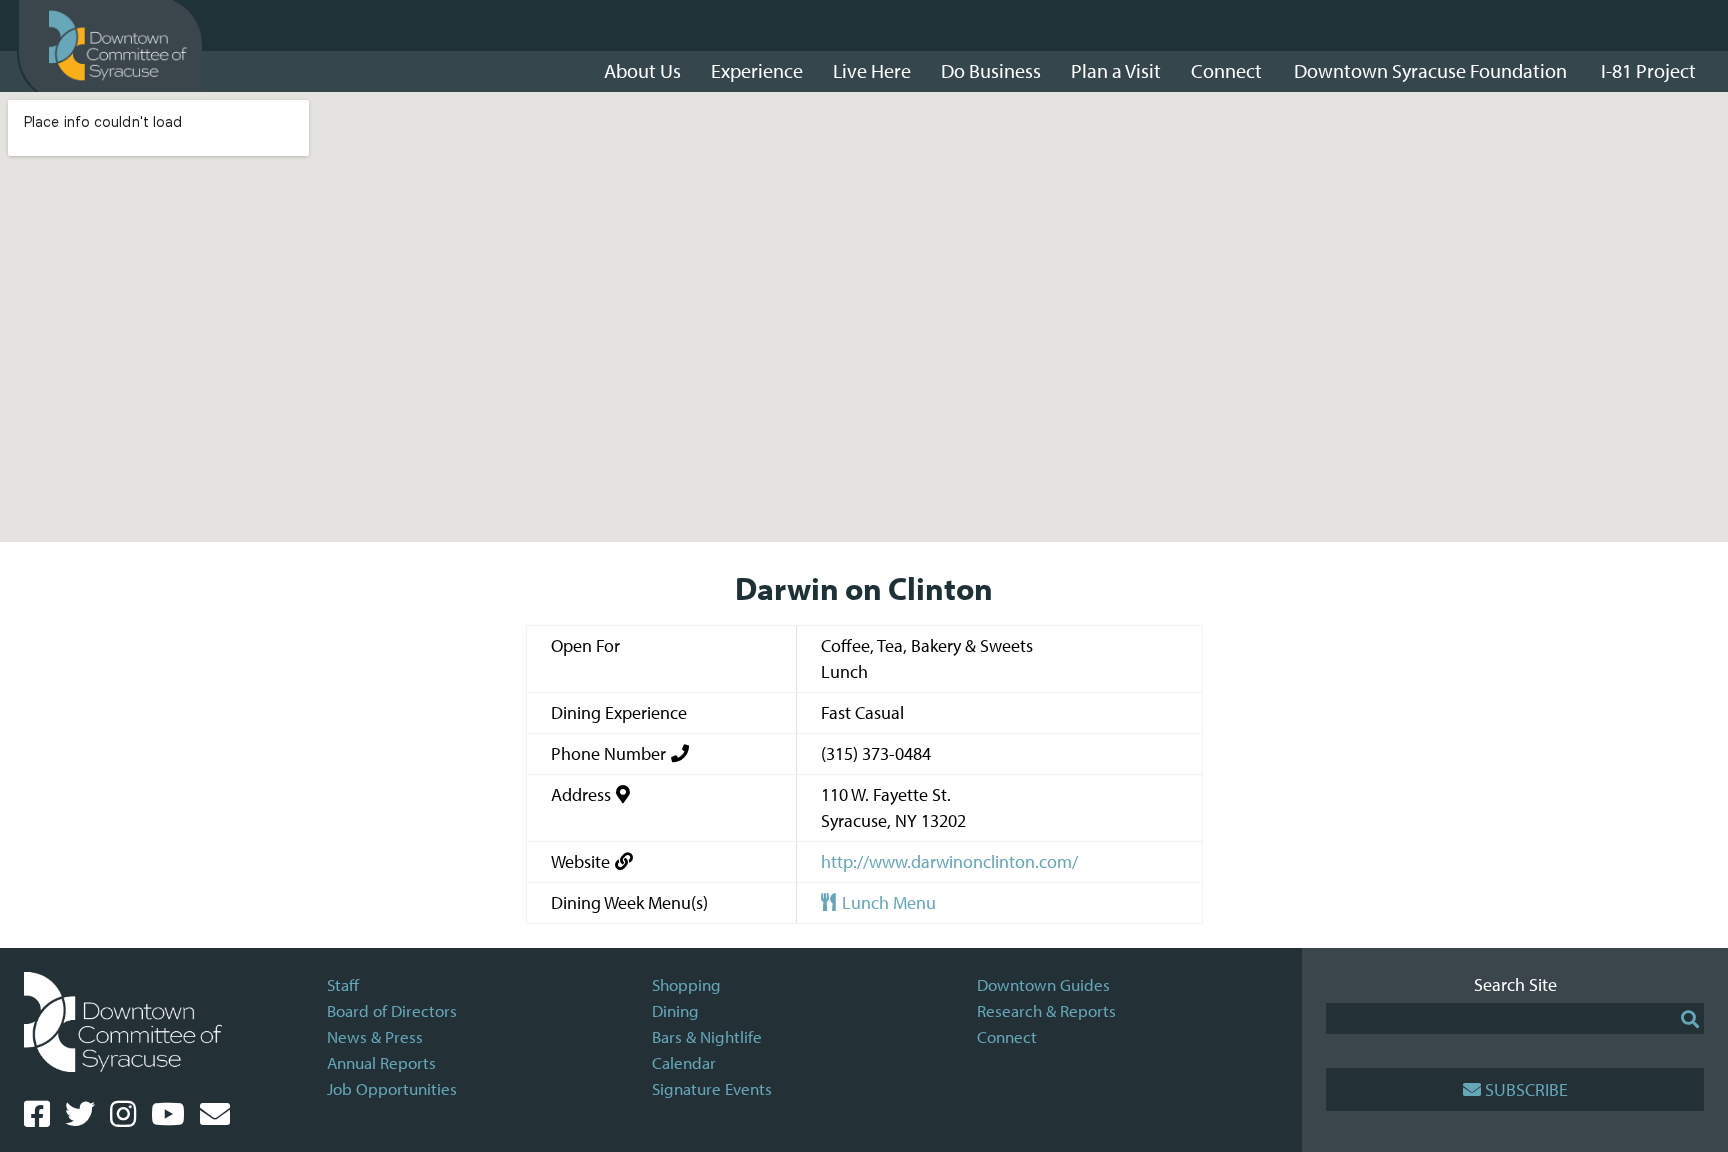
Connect (1007, 1036)
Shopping (686, 984)
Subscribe (1526, 1089)
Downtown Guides (1043, 984)
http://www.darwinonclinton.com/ (949, 861)
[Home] (118, 46)
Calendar (684, 1062)
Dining (675, 1010)
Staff (343, 984)
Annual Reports (381, 1062)
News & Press (375, 1036)
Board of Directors (392, 1010)
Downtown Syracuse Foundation (1430, 70)
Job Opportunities (392, 1088)
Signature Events (712, 1088)
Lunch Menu (887, 902)
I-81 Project (1648, 70)
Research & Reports (1046, 1010)
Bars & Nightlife (707, 1036)
